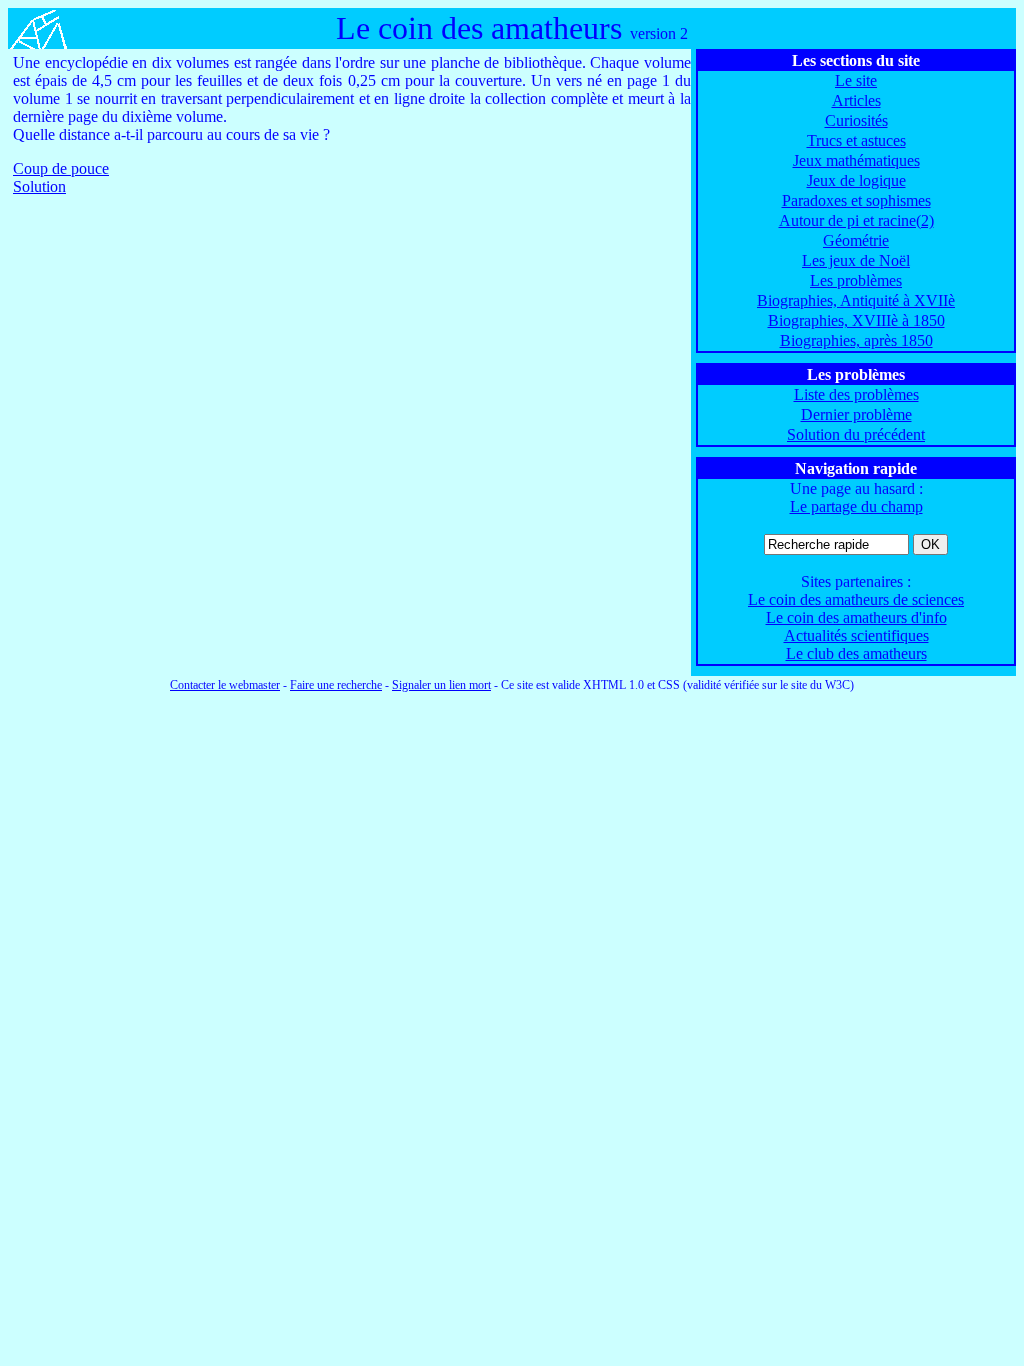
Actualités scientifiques (856, 635)
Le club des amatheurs (856, 653)
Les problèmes (856, 280)
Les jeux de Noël (856, 260)
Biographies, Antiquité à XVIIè (856, 300)
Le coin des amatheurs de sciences (856, 599)
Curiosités (856, 120)
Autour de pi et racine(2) (856, 220)
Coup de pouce (61, 168)
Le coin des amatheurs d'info (856, 617)
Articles (856, 100)
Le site (856, 80)
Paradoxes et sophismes (856, 200)
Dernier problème (856, 414)
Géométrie (856, 240)
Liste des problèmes (856, 394)
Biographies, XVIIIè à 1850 (856, 320)
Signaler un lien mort (441, 685)
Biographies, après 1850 (856, 340)
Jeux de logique (856, 180)
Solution (39, 186)
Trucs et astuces (856, 140)
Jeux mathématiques (856, 160)
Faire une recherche (336, 685)
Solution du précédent (856, 434)
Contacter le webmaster (225, 685)
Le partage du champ (856, 506)
